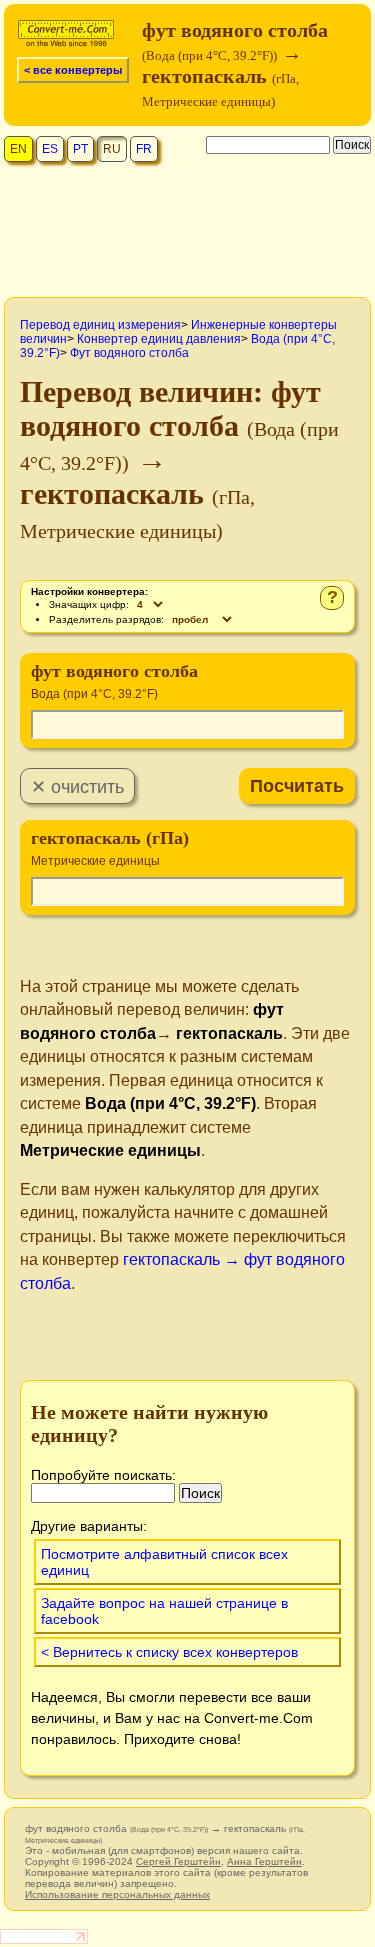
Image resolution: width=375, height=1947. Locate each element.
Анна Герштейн (264, 1861)
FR (144, 149)
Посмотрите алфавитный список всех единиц (164, 1562)
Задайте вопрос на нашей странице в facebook (164, 1611)
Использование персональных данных (117, 1894)
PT (80, 149)
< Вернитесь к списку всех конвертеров (169, 1652)
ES (50, 149)
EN (18, 149)
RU (112, 149)
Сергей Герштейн (178, 1861)
